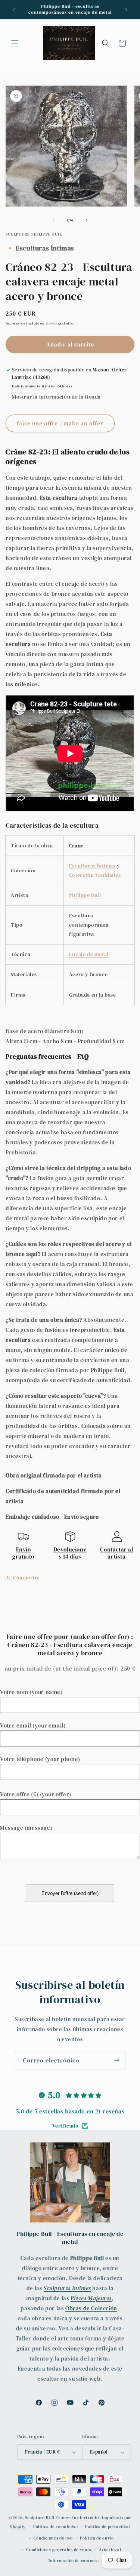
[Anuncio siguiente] (126, 10)
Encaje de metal (89, 954)
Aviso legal (110, 2550)
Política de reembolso (56, 2527)
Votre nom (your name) (31, 1692)
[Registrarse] (116, 2060)
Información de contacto (74, 2561)
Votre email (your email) (33, 1725)
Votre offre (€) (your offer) (36, 1794)
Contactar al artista (116, 1553)
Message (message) (26, 1828)
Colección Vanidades (95, 875)
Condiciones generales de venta (59, 2550)
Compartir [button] (26, 1578)
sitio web (88, 2379)
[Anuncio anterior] (14, 10)
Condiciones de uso (53, 2538)
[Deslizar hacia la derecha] (87, 220)
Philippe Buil (85, 895)
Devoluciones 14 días (70, 1553)
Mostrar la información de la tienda (56, 397)
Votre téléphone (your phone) (40, 1759)
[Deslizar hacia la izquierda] (54, 220)
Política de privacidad (107, 2527)
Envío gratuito (23, 1553)
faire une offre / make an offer (60, 423)
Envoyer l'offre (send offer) (70, 1893)
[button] (15, 43)
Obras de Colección (91, 2308)
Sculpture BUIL (40, 2518)
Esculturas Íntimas (92, 866)
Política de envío (97, 2538)
